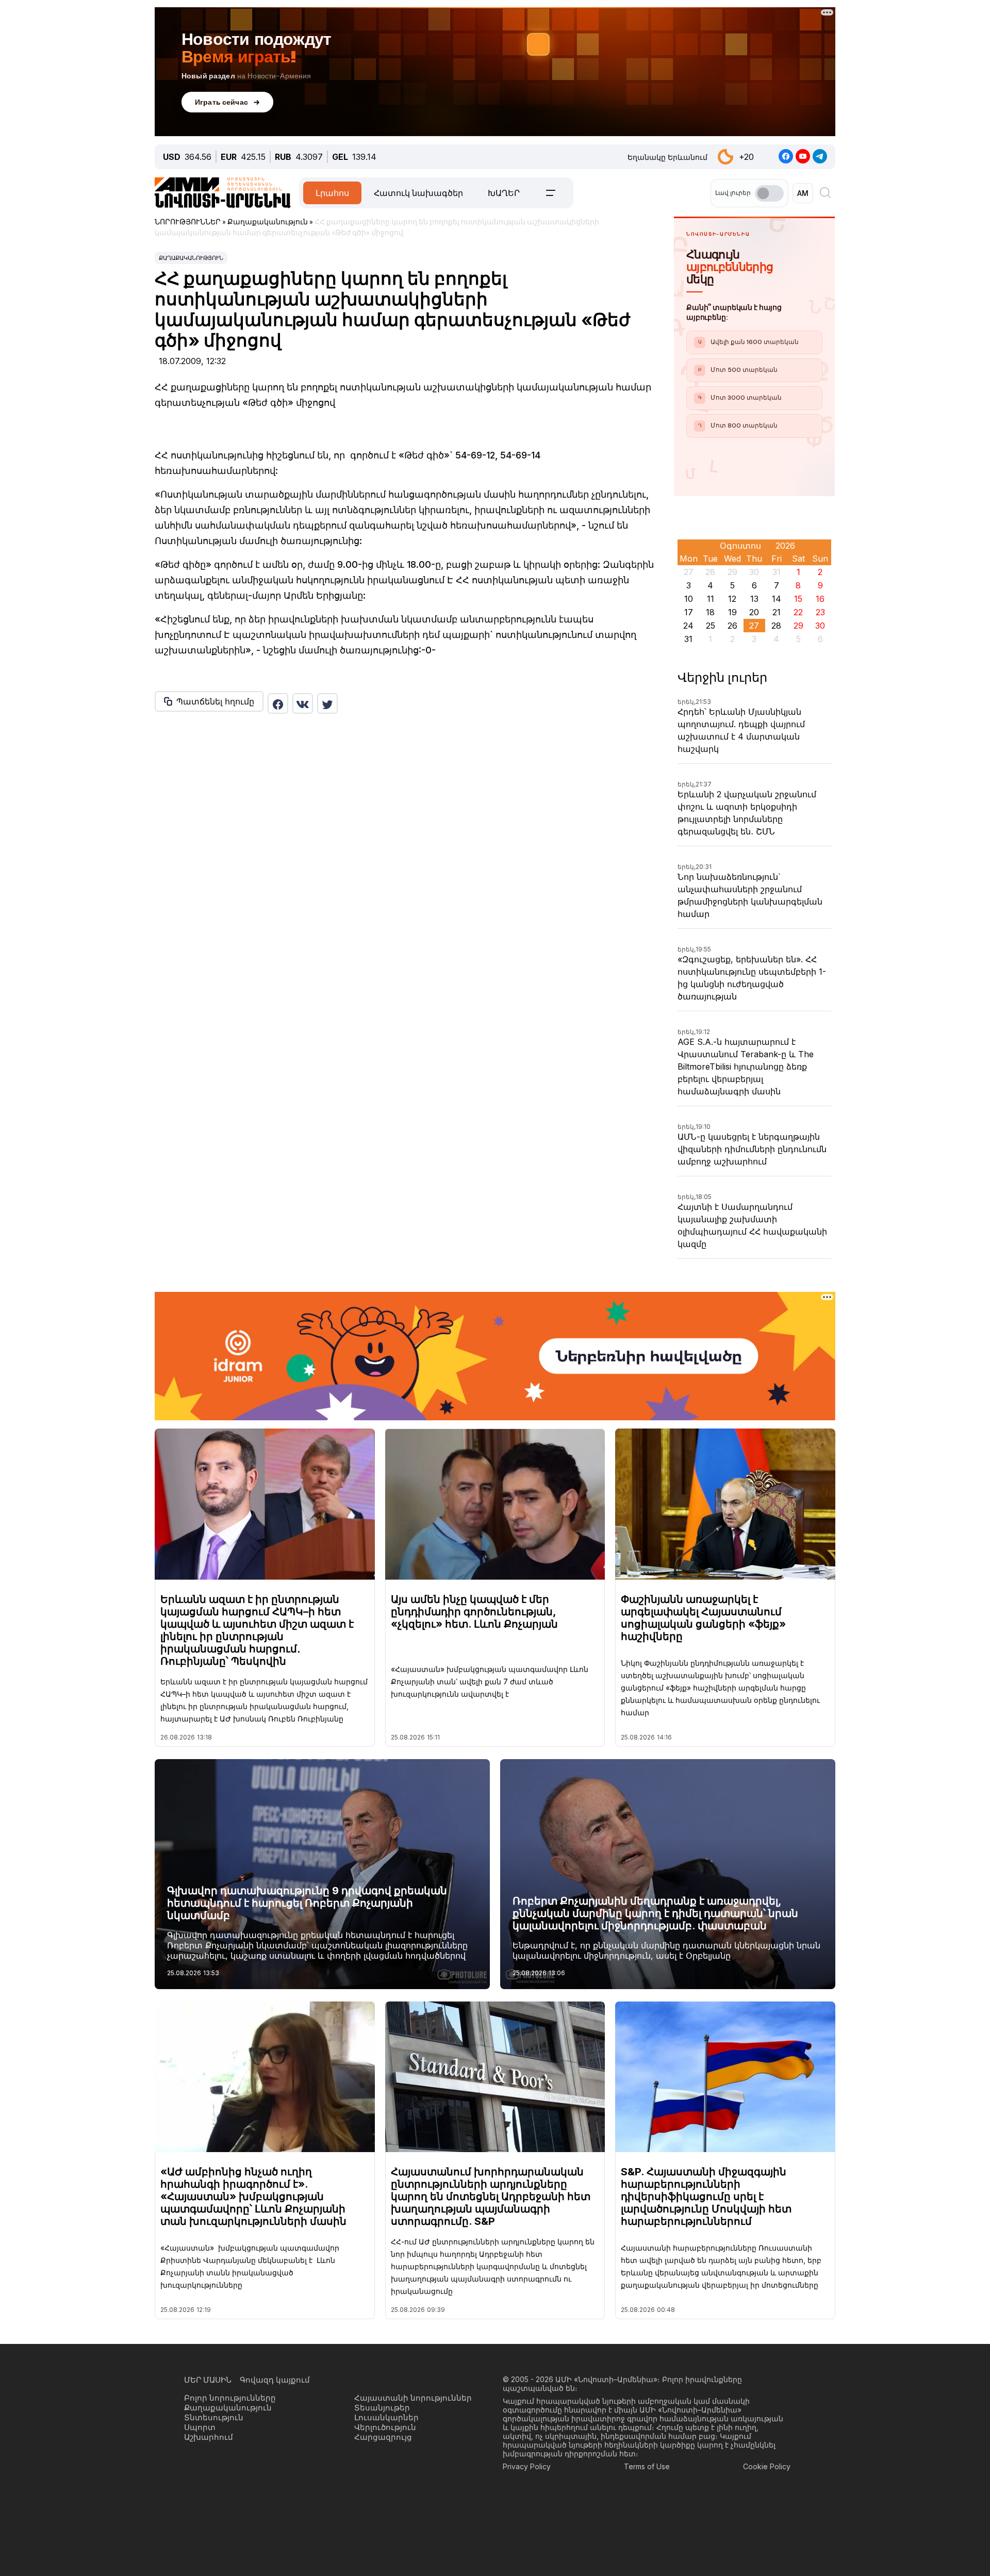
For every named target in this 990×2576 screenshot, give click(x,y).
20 (754, 612)
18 (710, 612)
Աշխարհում (209, 2437)
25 (711, 626)
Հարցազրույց (383, 2437)
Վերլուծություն (385, 2427)
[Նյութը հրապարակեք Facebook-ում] (278, 703)
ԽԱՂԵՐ (504, 193)
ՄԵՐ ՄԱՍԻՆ (208, 2380)
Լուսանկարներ (386, 2417)
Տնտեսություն (214, 2417)
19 (732, 612)
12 (732, 599)
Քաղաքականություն (191, 258)
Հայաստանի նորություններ (413, 2398)
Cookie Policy (767, 2466)
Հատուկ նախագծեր (418, 193)
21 (777, 612)
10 (689, 599)
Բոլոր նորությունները (230, 2398)
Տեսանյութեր (382, 2408)
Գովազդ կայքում (275, 2380)
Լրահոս (332, 193)
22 (798, 612)
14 (777, 599)
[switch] (769, 193)
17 (689, 612)
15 (798, 599)
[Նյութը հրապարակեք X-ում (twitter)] (327, 703)
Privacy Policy (527, 2466)
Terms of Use (647, 2466)
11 (711, 599)
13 (754, 599)
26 (732, 626)
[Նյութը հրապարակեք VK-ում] (303, 703)
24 (688, 626)
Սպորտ (200, 2427)
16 (820, 599)
